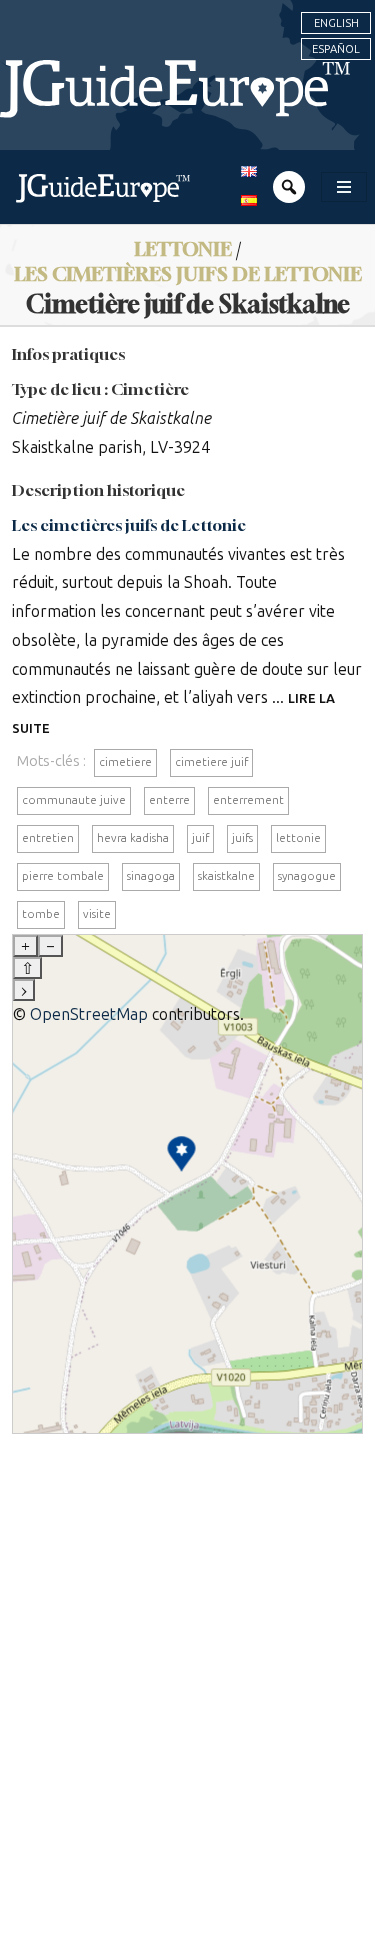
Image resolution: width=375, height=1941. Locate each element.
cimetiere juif (211, 762)
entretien (48, 838)
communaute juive (74, 800)
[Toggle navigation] (344, 187)
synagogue (307, 876)
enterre (169, 800)
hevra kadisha (133, 838)
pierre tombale (63, 876)
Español (336, 49)
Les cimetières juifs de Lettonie (129, 525)
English (336, 23)
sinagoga (151, 876)
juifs (242, 838)
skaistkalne (226, 876)
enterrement (248, 800)
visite (97, 914)
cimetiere (125, 762)
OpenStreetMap (89, 1014)
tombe (41, 914)
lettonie (298, 838)
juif (200, 838)
